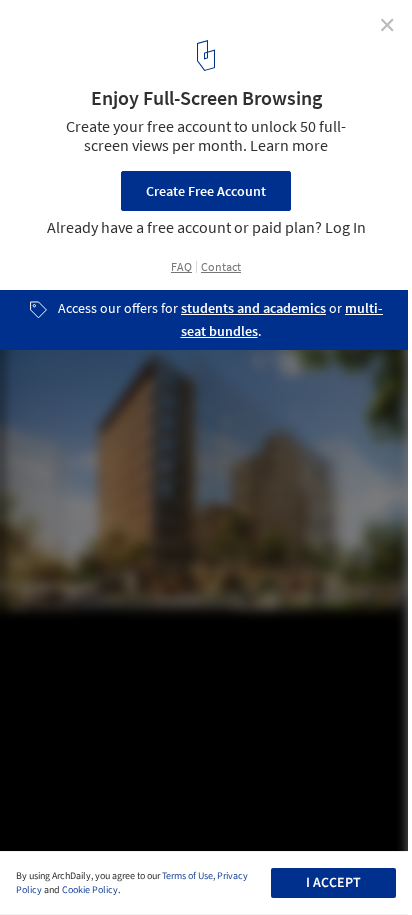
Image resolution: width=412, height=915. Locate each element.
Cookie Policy (90, 890)
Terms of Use (187, 876)
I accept (333, 883)
